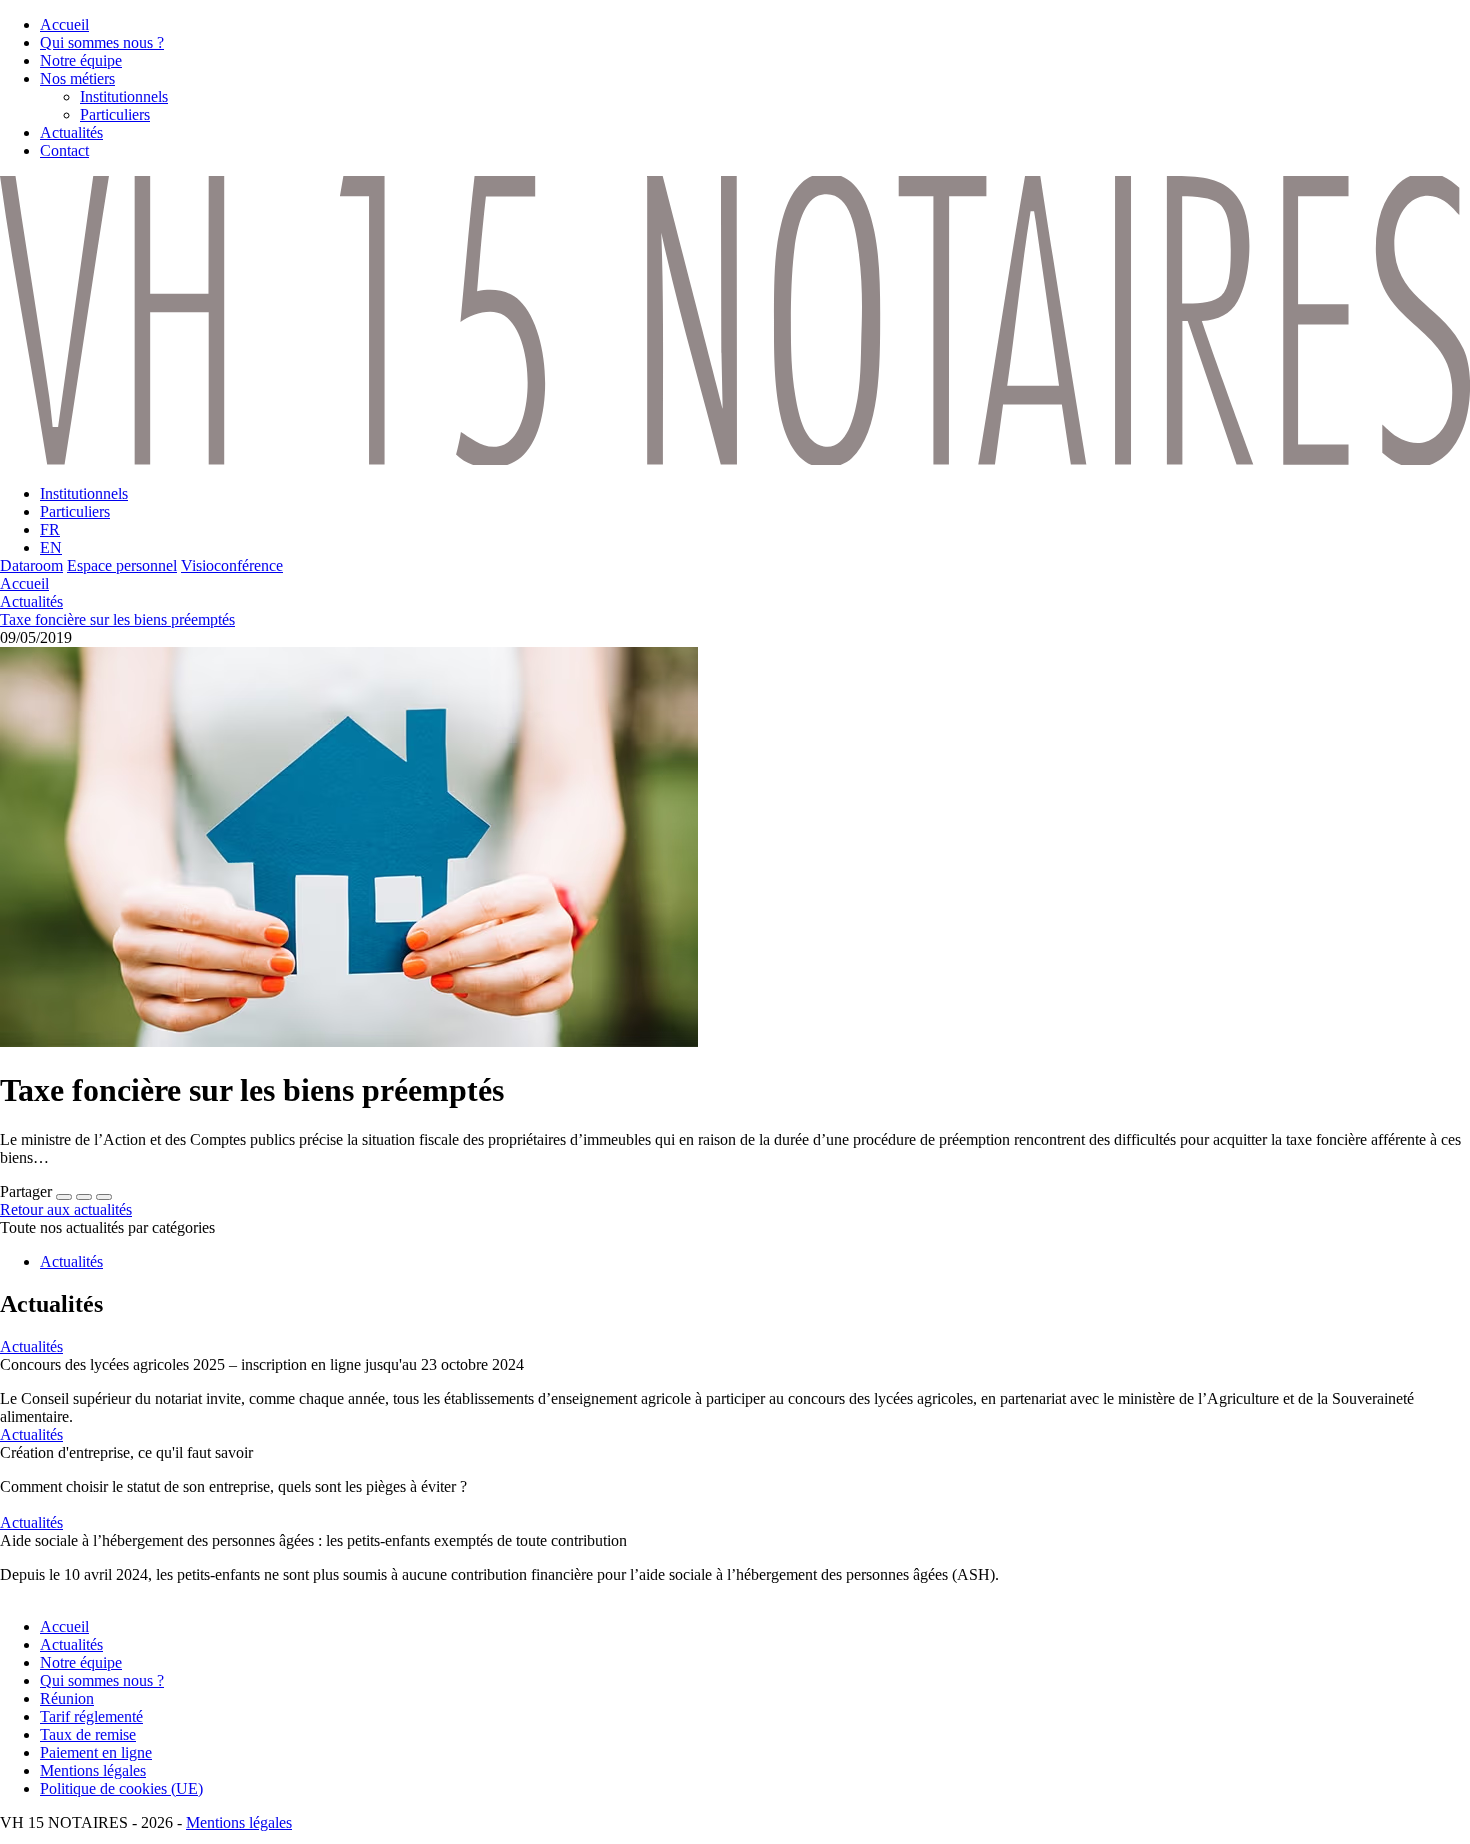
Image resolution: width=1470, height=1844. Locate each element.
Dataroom (31, 565)
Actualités (31, 601)
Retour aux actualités (66, 1209)
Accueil (24, 583)
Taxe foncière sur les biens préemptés (117, 619)
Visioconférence (232, 565)
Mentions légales (239, 1822)
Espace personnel (122, 565)
